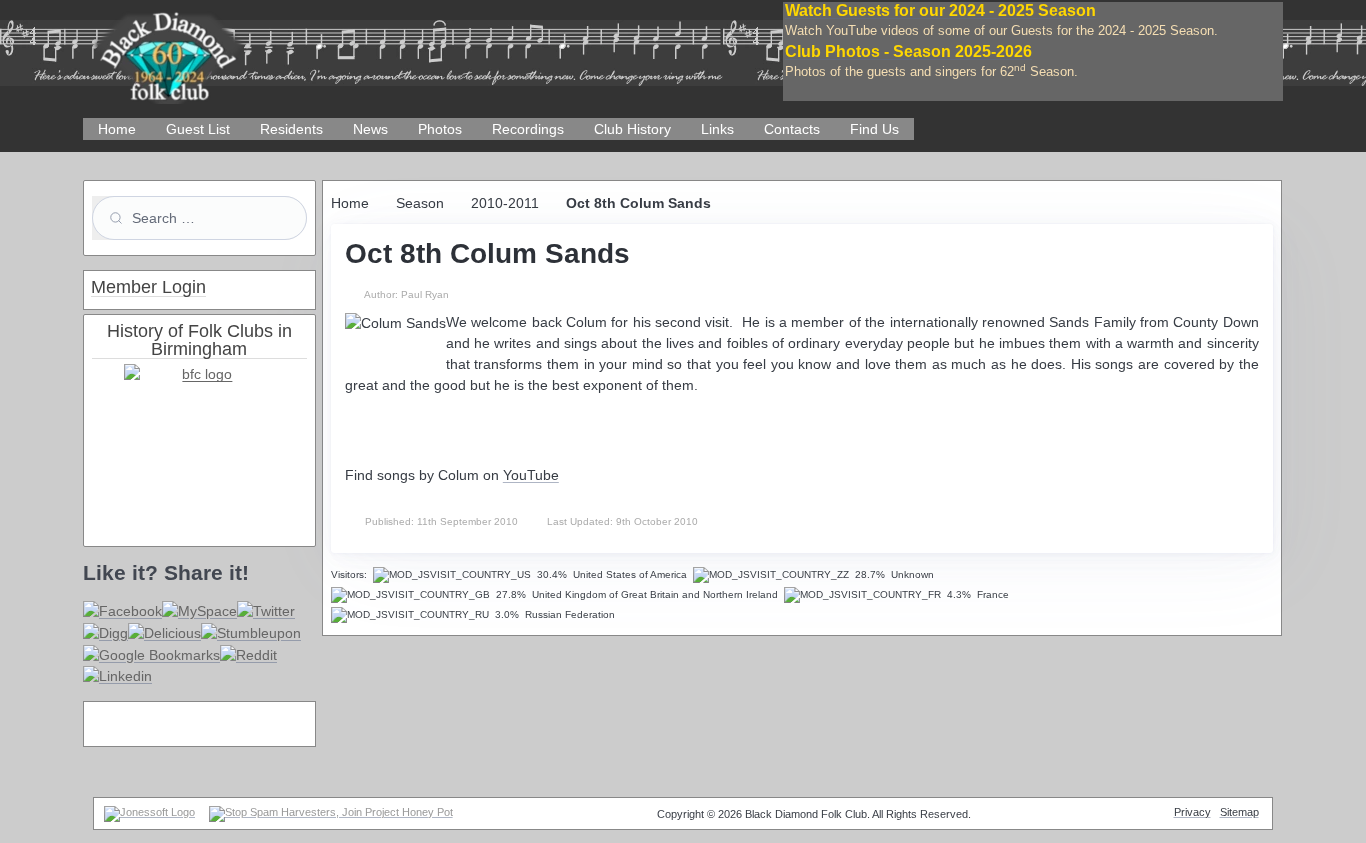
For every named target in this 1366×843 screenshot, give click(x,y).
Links (717, 129)
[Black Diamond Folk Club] (168, 49)
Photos (440, 129)
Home (117, 129)
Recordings (528, 129)
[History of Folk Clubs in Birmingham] (199, 439)
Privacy (1192, 812)
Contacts (792, 129)
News (370, 129)
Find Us (874, 129)
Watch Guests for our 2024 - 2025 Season (940, 10)
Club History (632, 129)
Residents (291, 129)
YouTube (531, 475)
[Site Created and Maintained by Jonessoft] (149, 812)
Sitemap (1239, 812)
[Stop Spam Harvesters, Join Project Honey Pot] (331, 812)
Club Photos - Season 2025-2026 (908, 51)
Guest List (198, 129)
